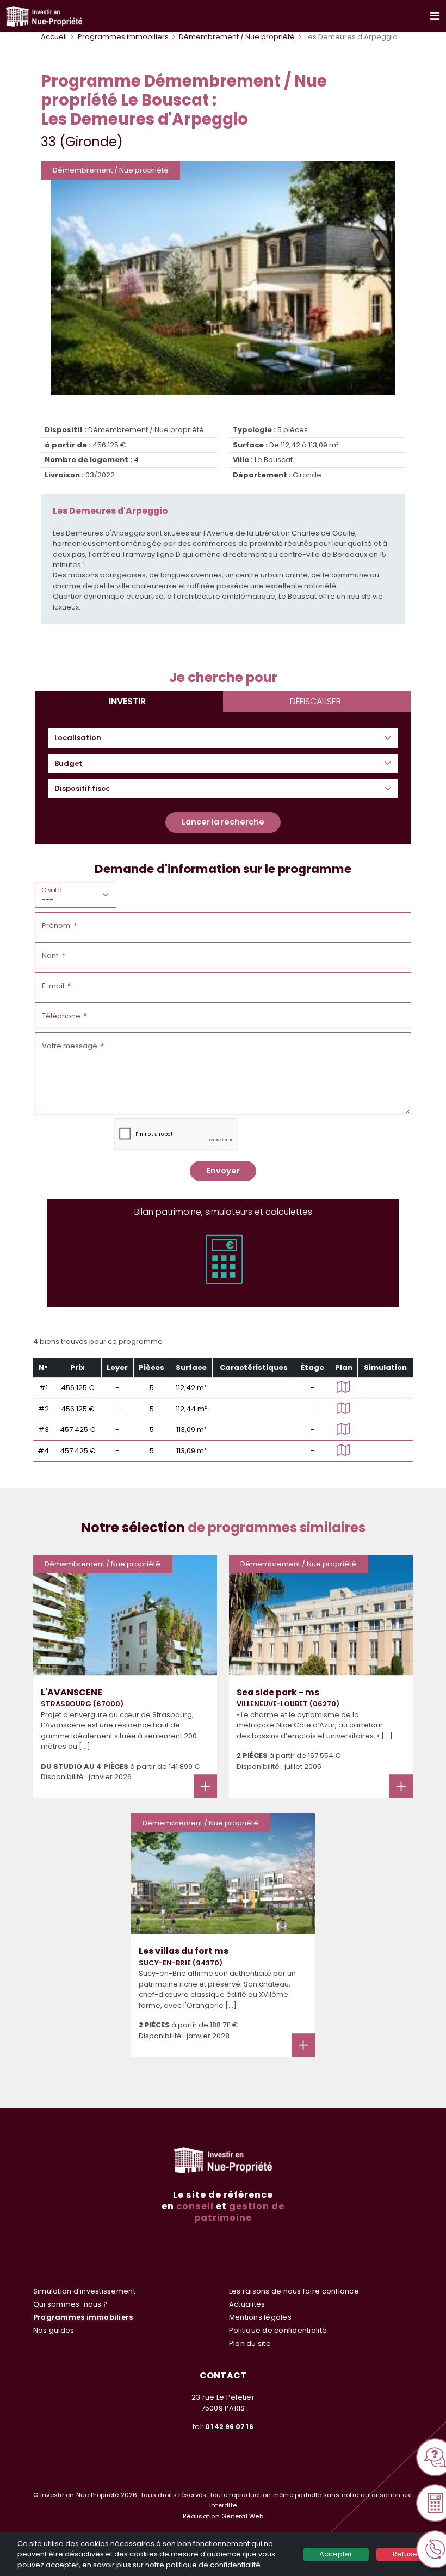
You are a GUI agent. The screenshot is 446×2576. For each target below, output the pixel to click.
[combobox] (82, 738)
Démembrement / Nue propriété (237, 37)
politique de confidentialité (213, 2565)
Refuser (406, 2554)
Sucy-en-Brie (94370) (181, 1963)
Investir (127, 701)
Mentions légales (260, 2317)
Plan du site (250, 2343)
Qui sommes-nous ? (70, 2304)
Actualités (247, 2304)
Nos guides (54, 2330)
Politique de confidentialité (278, 2330)
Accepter (336, 2554)
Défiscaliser (315, 701)
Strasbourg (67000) (82, 1704)
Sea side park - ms (278, 1692)
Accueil (54, 37)
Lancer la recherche (223, 822)
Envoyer (223, 1171)
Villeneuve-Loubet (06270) (288, 1704)
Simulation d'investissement (84, 2291)
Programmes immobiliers (123, 37)
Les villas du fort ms (184, 1951)
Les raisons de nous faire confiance (294, 2291)
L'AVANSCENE (72, 1692)
